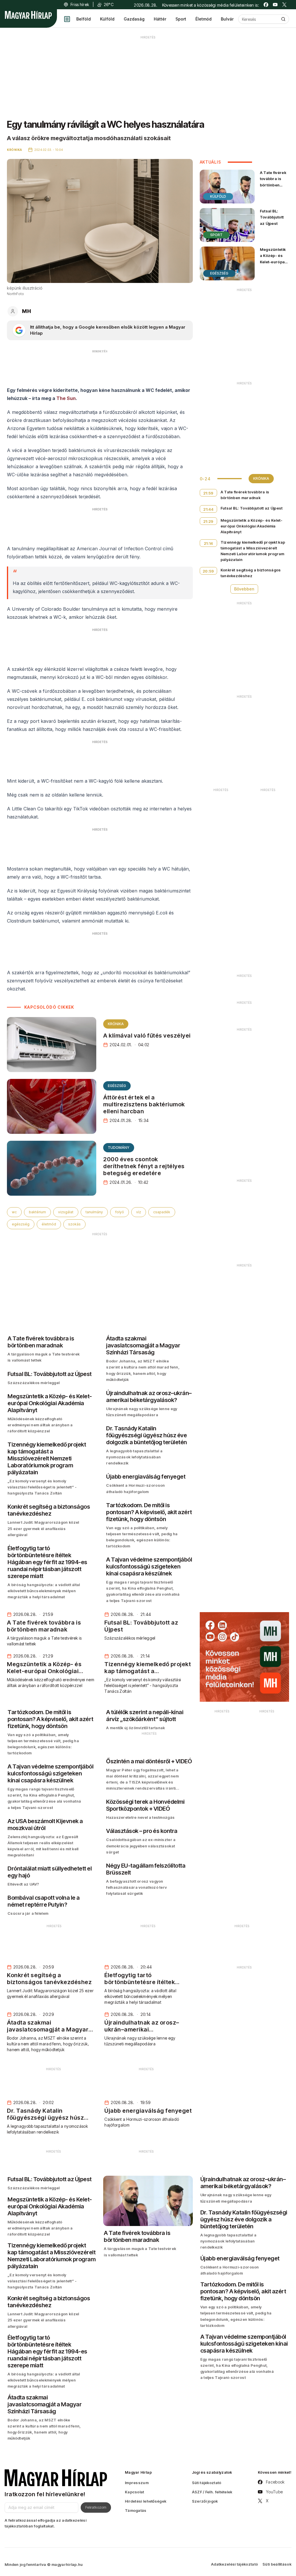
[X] (284, 5)
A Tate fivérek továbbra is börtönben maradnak (273, 182)
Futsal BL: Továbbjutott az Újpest (272, 217)
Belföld (84, 19)
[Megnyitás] (67, 19)
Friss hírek (80, 4)
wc (14, 1212)
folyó (120, 1212)
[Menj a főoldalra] (28, 15)
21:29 (208, 521)
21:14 (208, 543)
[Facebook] (266, 5)
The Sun (66, 398)
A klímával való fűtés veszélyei (147, 1036)
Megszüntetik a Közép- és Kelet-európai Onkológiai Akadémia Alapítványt (273, 265)
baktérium (37, 1212)
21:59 (208, 493)
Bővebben (244, 589)
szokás (74, 1224)
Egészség (117, 1086)
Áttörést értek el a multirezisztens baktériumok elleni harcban (144, 1104)
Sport (181, 19)
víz (139, 1212)
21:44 (208, 509)
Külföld (107, 19)
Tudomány (119, 1148)
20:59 (208, 571)
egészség (21, 1224)
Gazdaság (134, 19)
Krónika (116, 1024)
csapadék (162, 1212)
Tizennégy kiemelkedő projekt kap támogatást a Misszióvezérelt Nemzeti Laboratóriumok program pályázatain (253, 551)
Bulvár (227, 19)
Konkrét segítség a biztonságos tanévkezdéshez (251, 573)
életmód (49, 1224)
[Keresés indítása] (283, 19)
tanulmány (94, 1212)
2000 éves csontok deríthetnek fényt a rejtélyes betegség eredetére (144, 1166)
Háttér (160, 19)
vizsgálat (66, 1212)
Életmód (203, 19)
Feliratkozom (96, 2507)
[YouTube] (275, 5)
